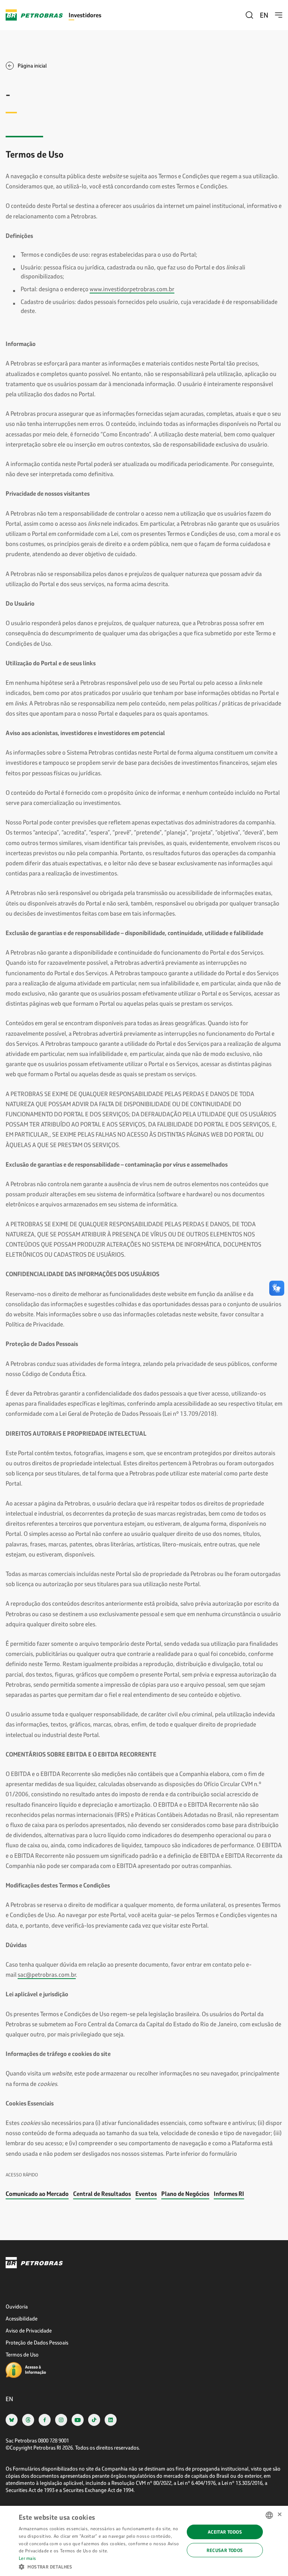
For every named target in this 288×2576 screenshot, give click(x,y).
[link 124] (144, 2263)
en (264, 15)
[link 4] (34, 15)
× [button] (280, 2515)
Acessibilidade (22, 2318)
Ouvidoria (17, 2306)
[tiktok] (94, 2420)
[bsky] (12, 2420)
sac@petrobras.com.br (47, 1974)
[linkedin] (111, 2420)
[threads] (28, 2420)
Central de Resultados (102, 2193)
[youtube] (78, 2420)
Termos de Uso (22, 2354)
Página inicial (32, 65)
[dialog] (144, 2541)
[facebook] (45, 2420)
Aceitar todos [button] (225, 2532)
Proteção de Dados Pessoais (37, 2342)
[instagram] (61, 2420)
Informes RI (229, 2193)
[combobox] (269, 2515)
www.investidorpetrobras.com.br (132, 289)
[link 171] (37, 2370)
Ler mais (27, 2558)
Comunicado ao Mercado (37, 2193)
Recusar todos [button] (225, 2550)
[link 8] (279, 15)
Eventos (146, 2193)
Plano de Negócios (185, 2193)
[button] (99, 2566)
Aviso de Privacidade (29, 2330)
